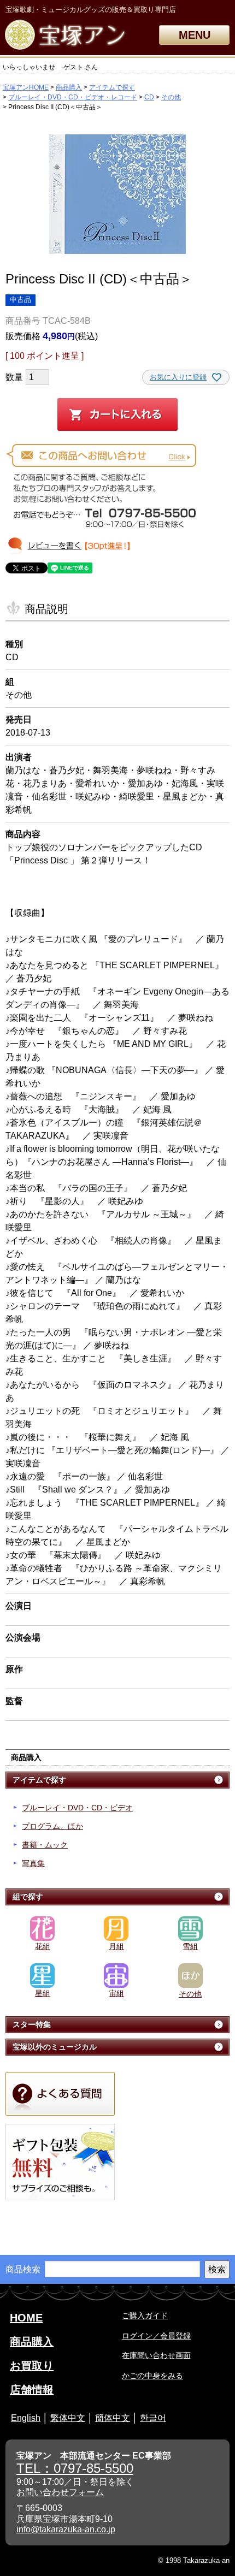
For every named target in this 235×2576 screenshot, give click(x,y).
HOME (26, 2318)
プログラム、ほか (52, 1826)
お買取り (32, 2366)
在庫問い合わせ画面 (156, 2355)
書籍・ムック (45, 1845)
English (26, 2418)
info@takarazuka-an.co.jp (66, 2529)
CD (149, 97)
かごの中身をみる (152, 2376)
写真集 (33, 1863)
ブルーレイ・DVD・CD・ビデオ (77, 1808)
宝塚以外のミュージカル (55, 2047)
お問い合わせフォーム (60, 2492)
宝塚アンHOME (26, 87)
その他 (171, 97)
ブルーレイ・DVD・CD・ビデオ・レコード (73, 97)
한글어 (153, 2418)
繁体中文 (68, 2418)
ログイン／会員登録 (156, 2336)
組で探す (28, 1897)
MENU (195, 35)
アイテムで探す (112, 87)
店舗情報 (32, 2390)
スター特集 (32, 2024)
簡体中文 (113, 2418)
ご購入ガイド (145, 2316)
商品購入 (69, 87)
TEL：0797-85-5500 (75, 2468)
